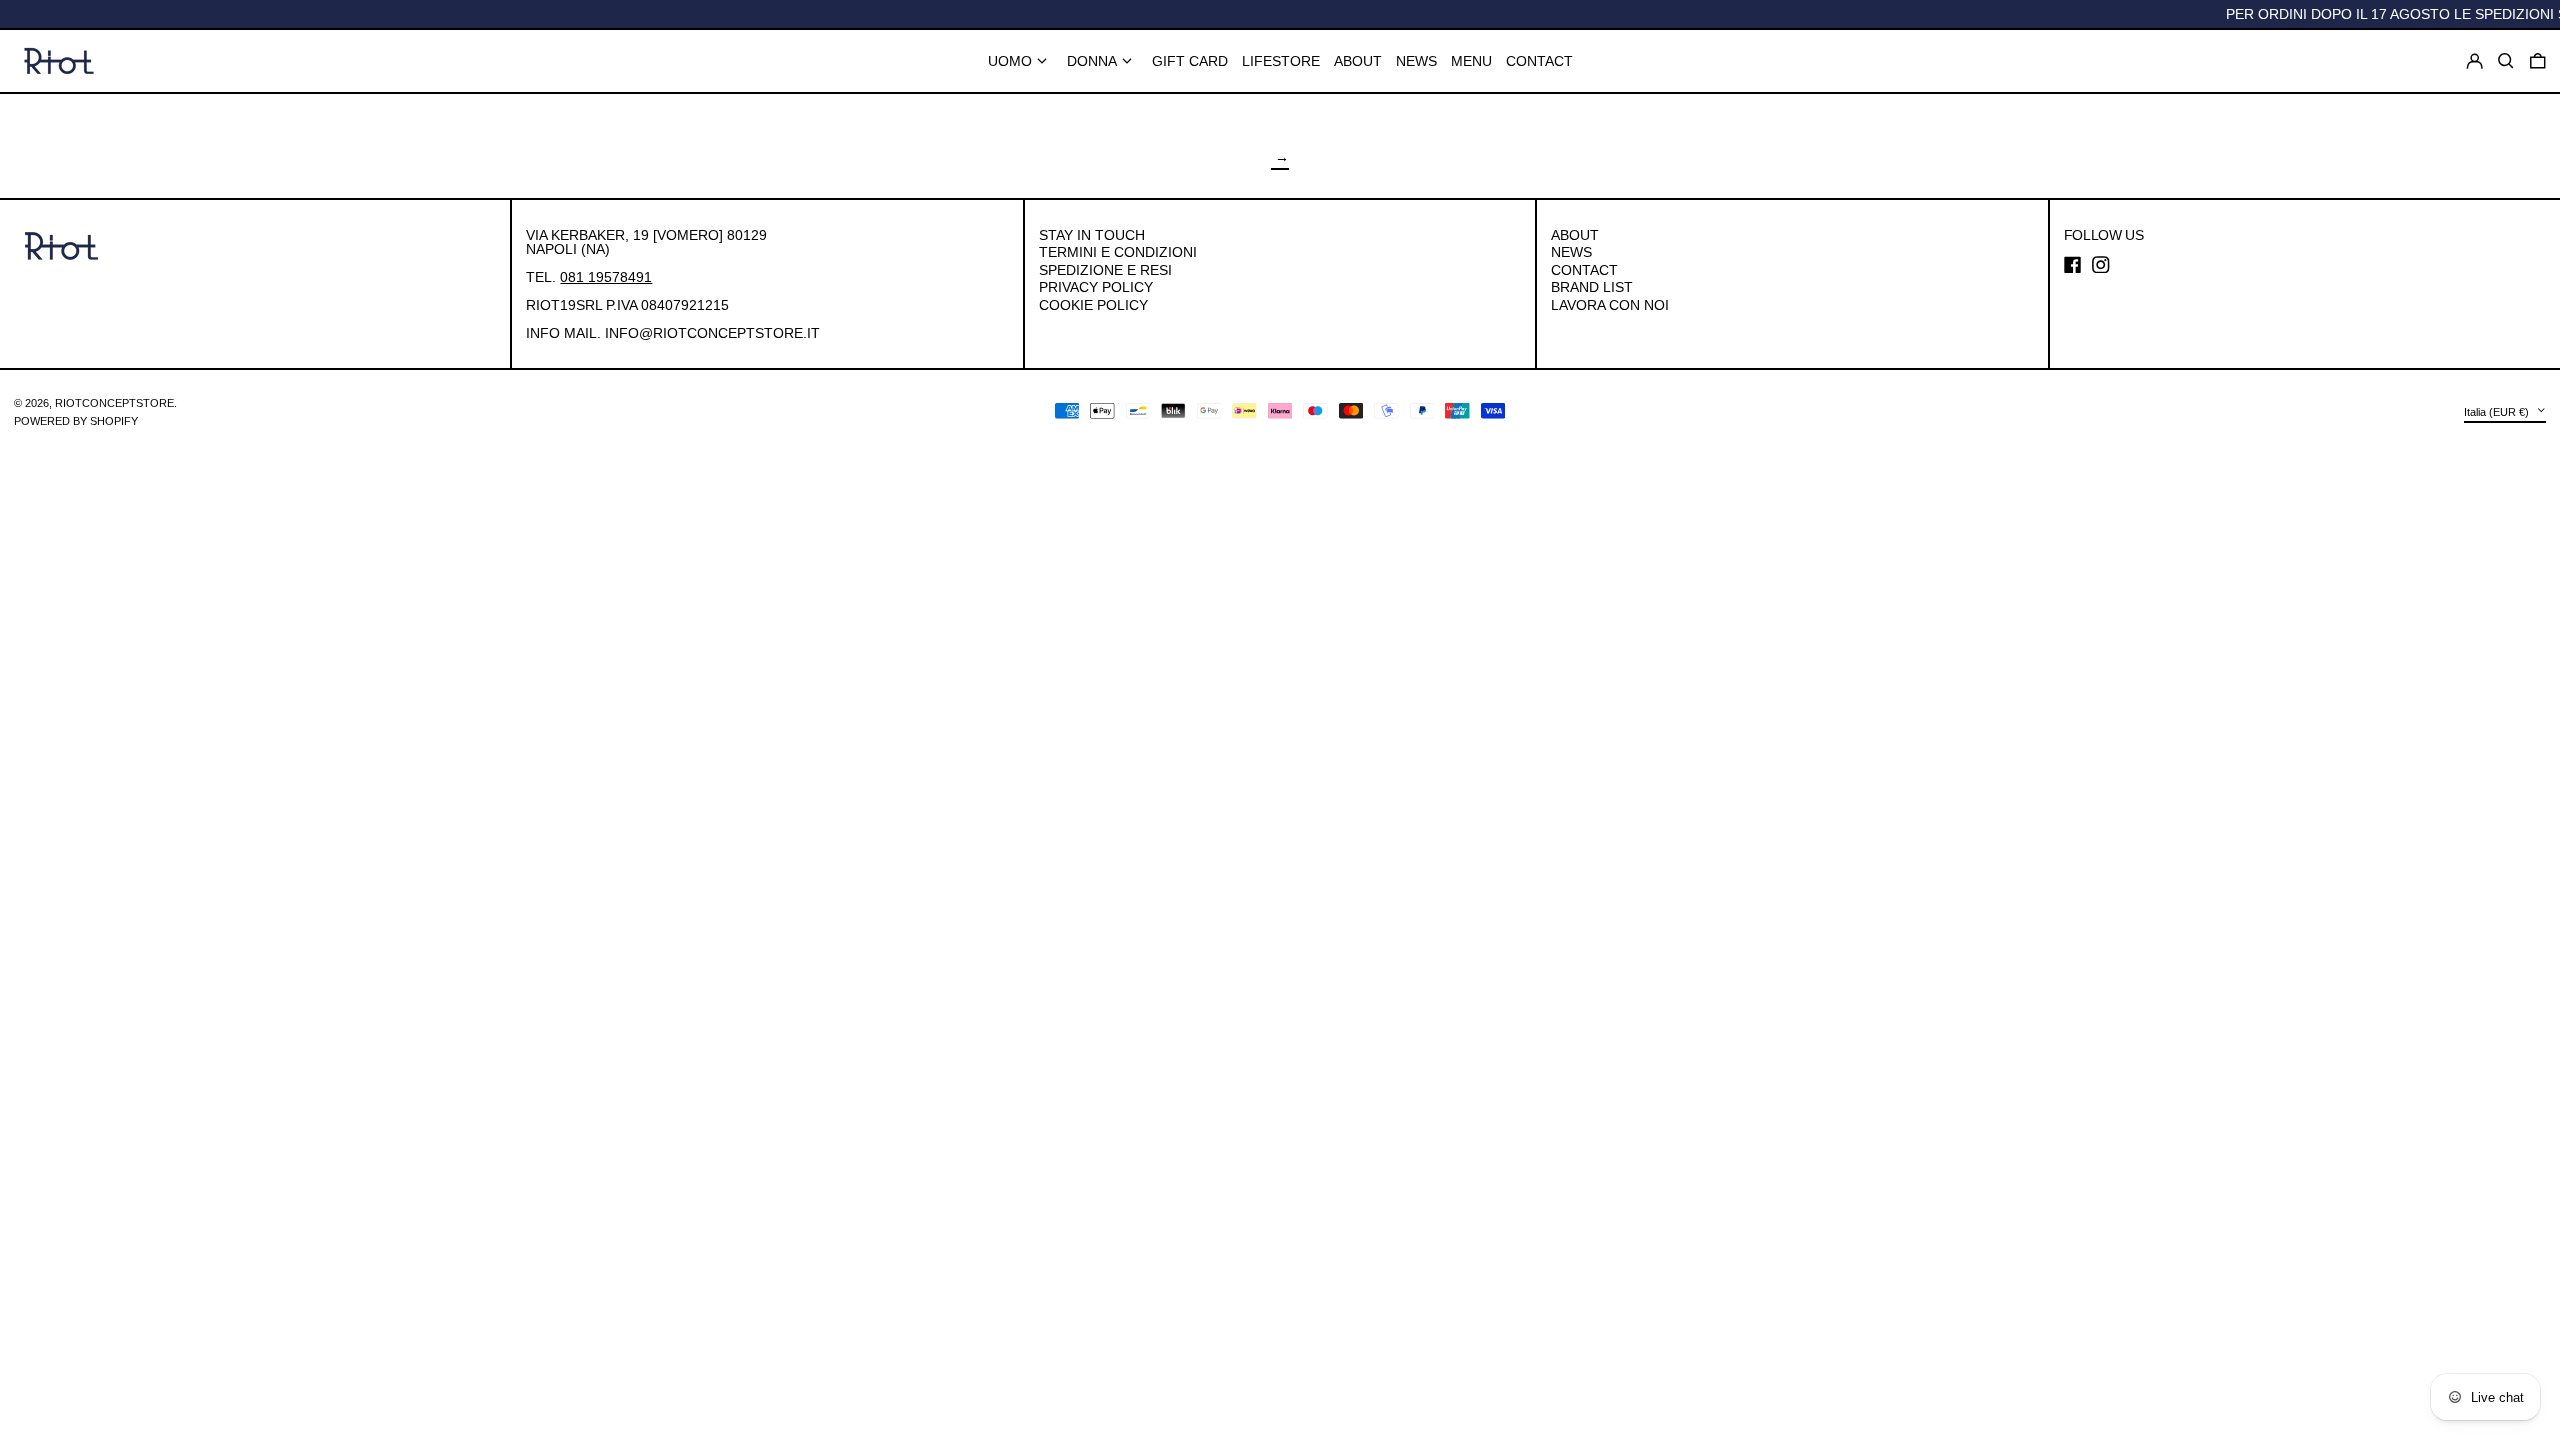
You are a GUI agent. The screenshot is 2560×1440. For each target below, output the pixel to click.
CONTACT (1584, 270)
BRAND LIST (1592, 287)
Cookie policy (1093, 305)
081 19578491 (606, 277)
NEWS (1571, 252)
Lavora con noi (1610, 305)
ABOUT (1575, 235)
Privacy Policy (1096, 287)
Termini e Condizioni (1118, 252)
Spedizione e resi (1105, 270)
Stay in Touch (1092, 235)
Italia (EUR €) (2498, 411)
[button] (2538, 61)
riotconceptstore (114, 403)
